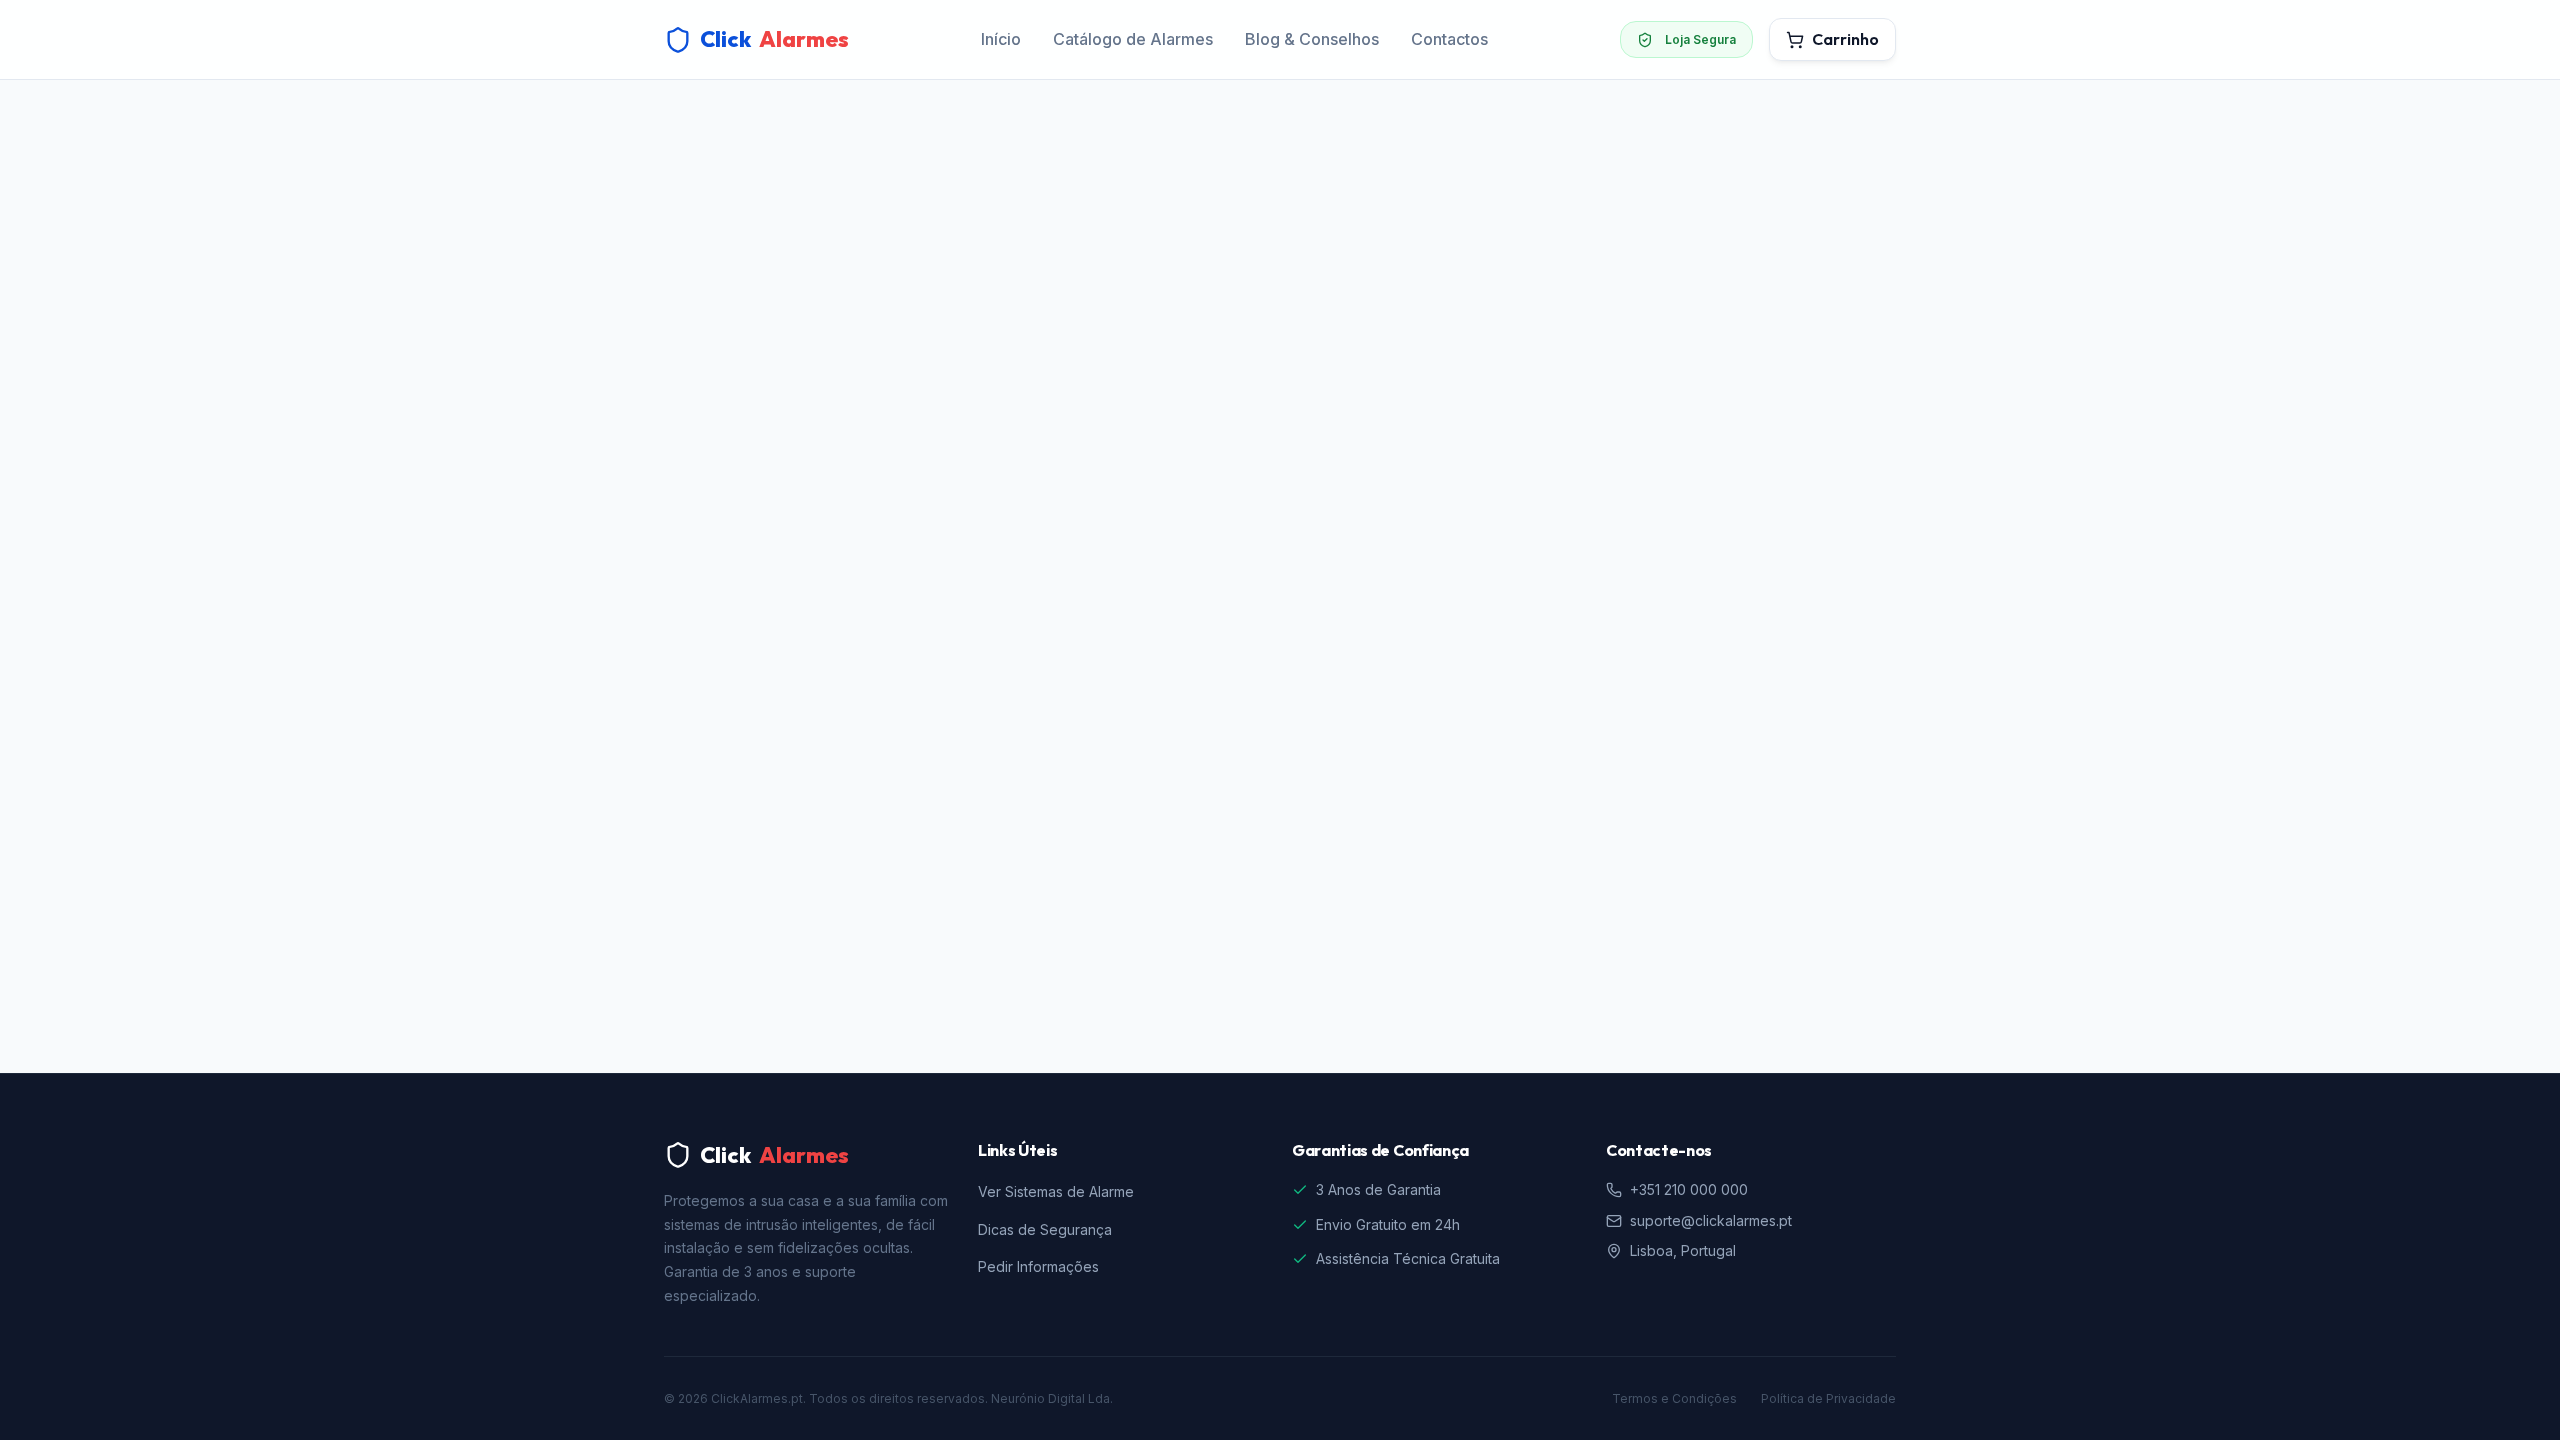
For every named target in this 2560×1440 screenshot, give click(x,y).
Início (1001, 39)
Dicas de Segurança (1045, 1229)
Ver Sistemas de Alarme (1056, 1191)
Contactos (1449, 39)
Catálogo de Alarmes (1133, 39)
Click (774, 39)
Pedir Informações (1038, 1266)
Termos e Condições (1674, 1398)
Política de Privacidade (1828, 1398)
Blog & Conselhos (1312, 39)
